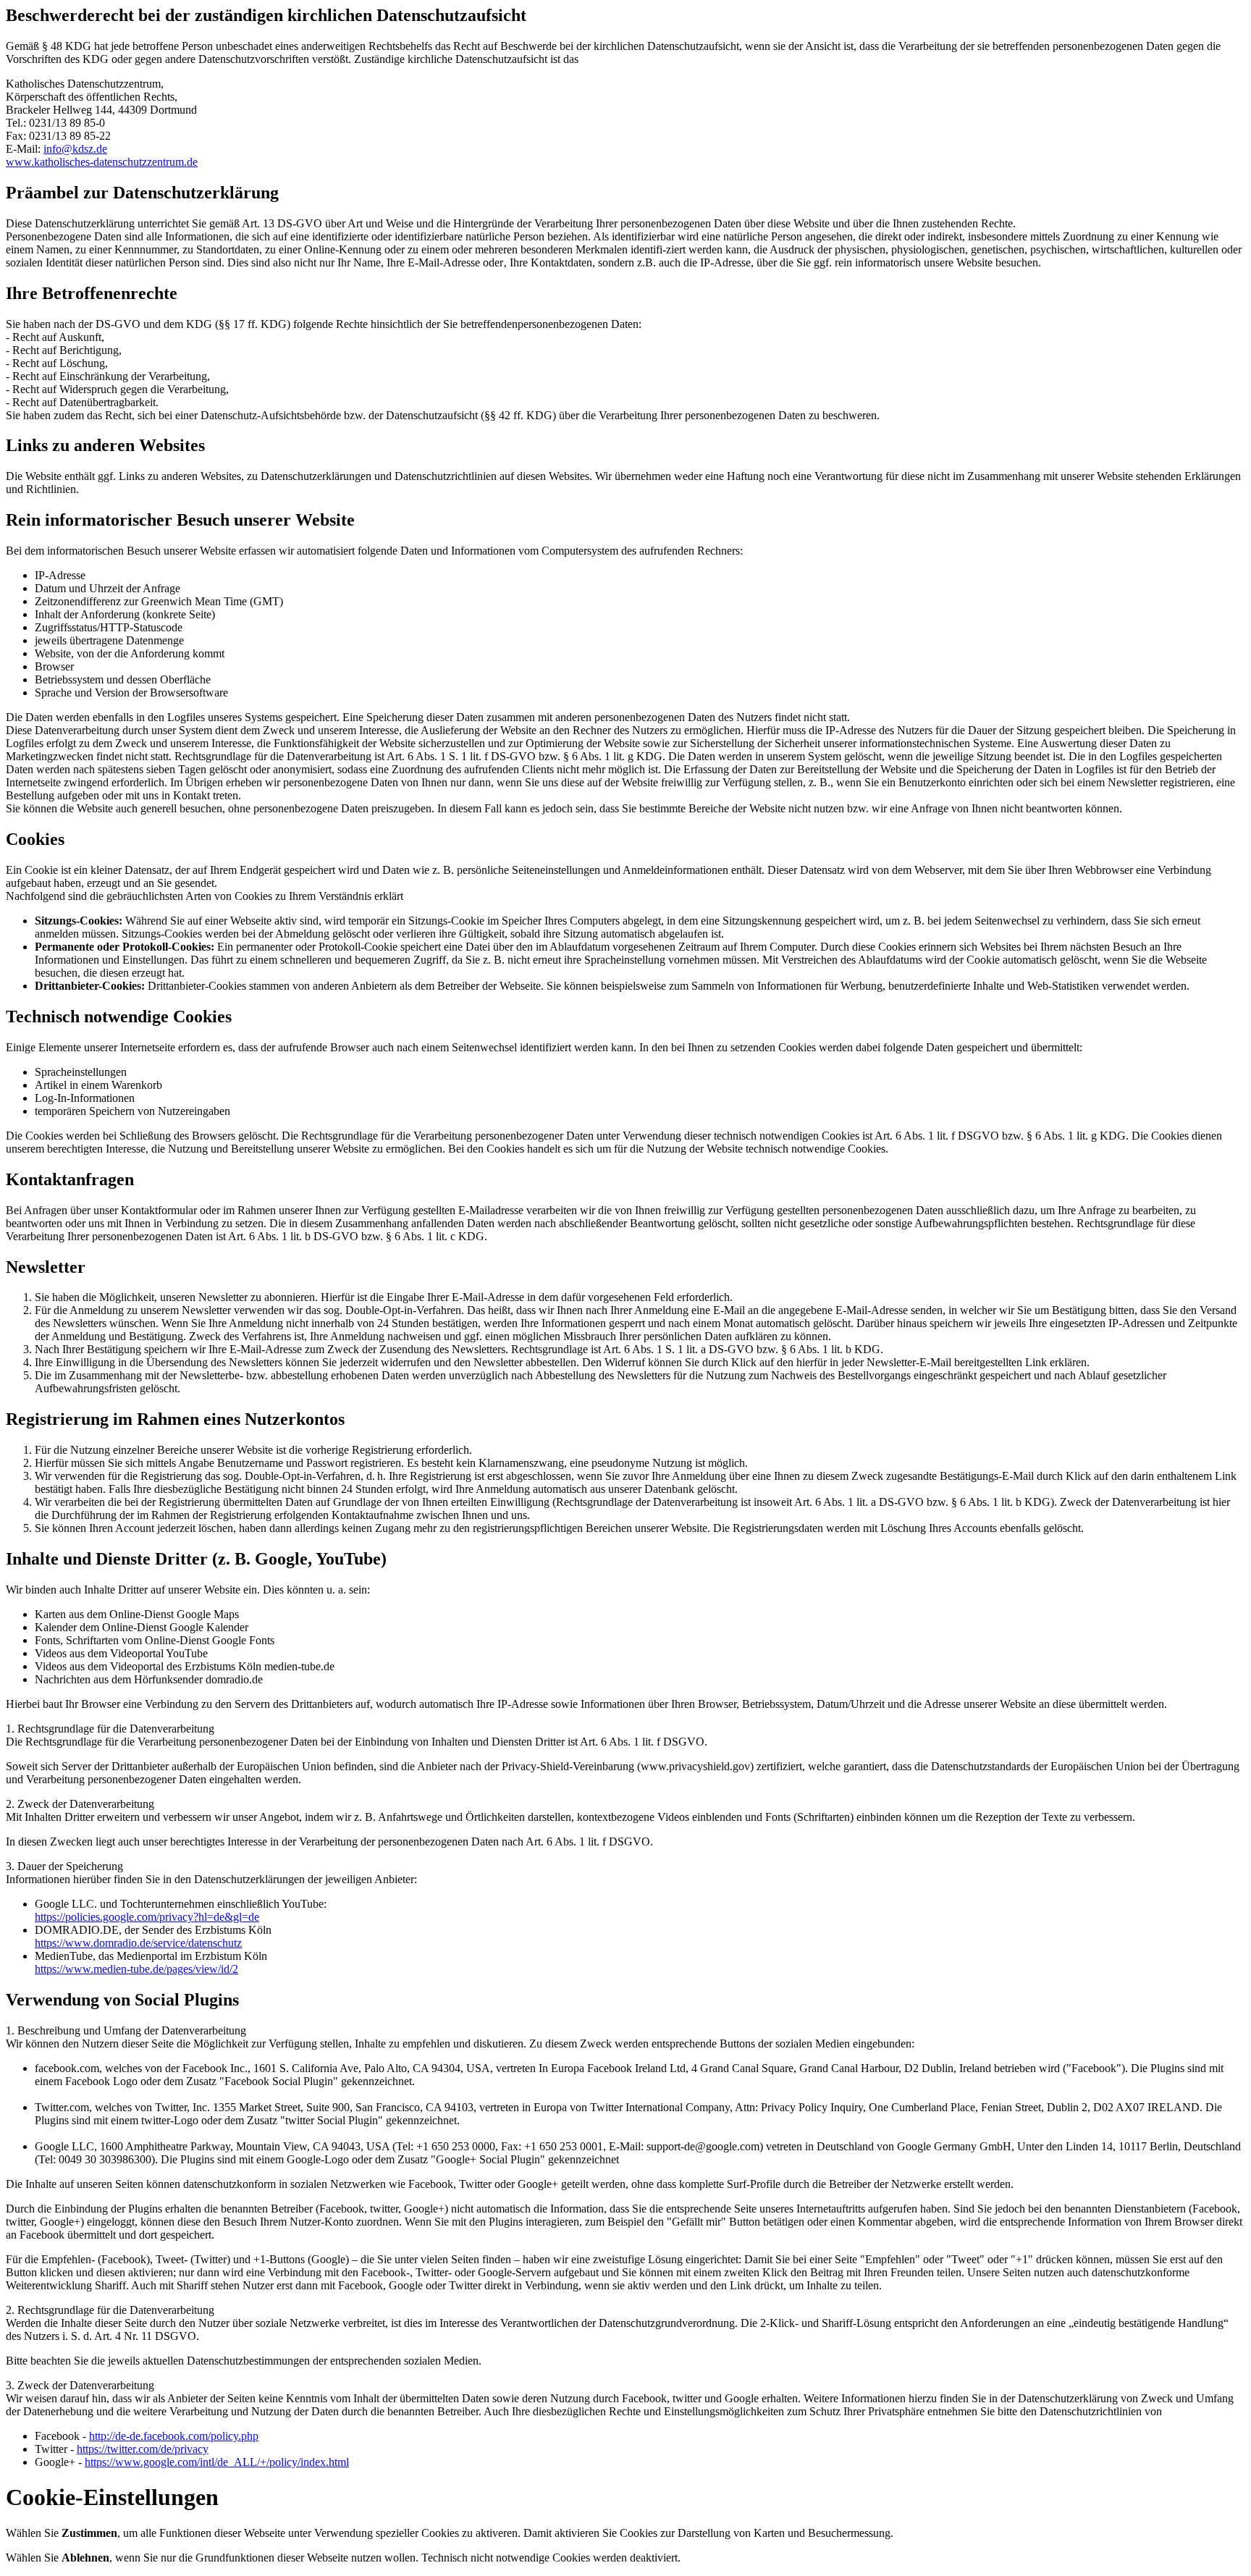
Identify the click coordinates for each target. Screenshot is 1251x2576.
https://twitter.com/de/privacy (143, 2449)
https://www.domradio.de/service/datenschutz (138, 1943)
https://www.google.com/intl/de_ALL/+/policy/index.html (217, 2462)
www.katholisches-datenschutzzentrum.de (102, 162)
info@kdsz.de (75, 149)
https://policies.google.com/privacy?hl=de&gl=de (147, 1917)
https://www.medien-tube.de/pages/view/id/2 (136, 1969)
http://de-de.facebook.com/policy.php (174, 2436)
